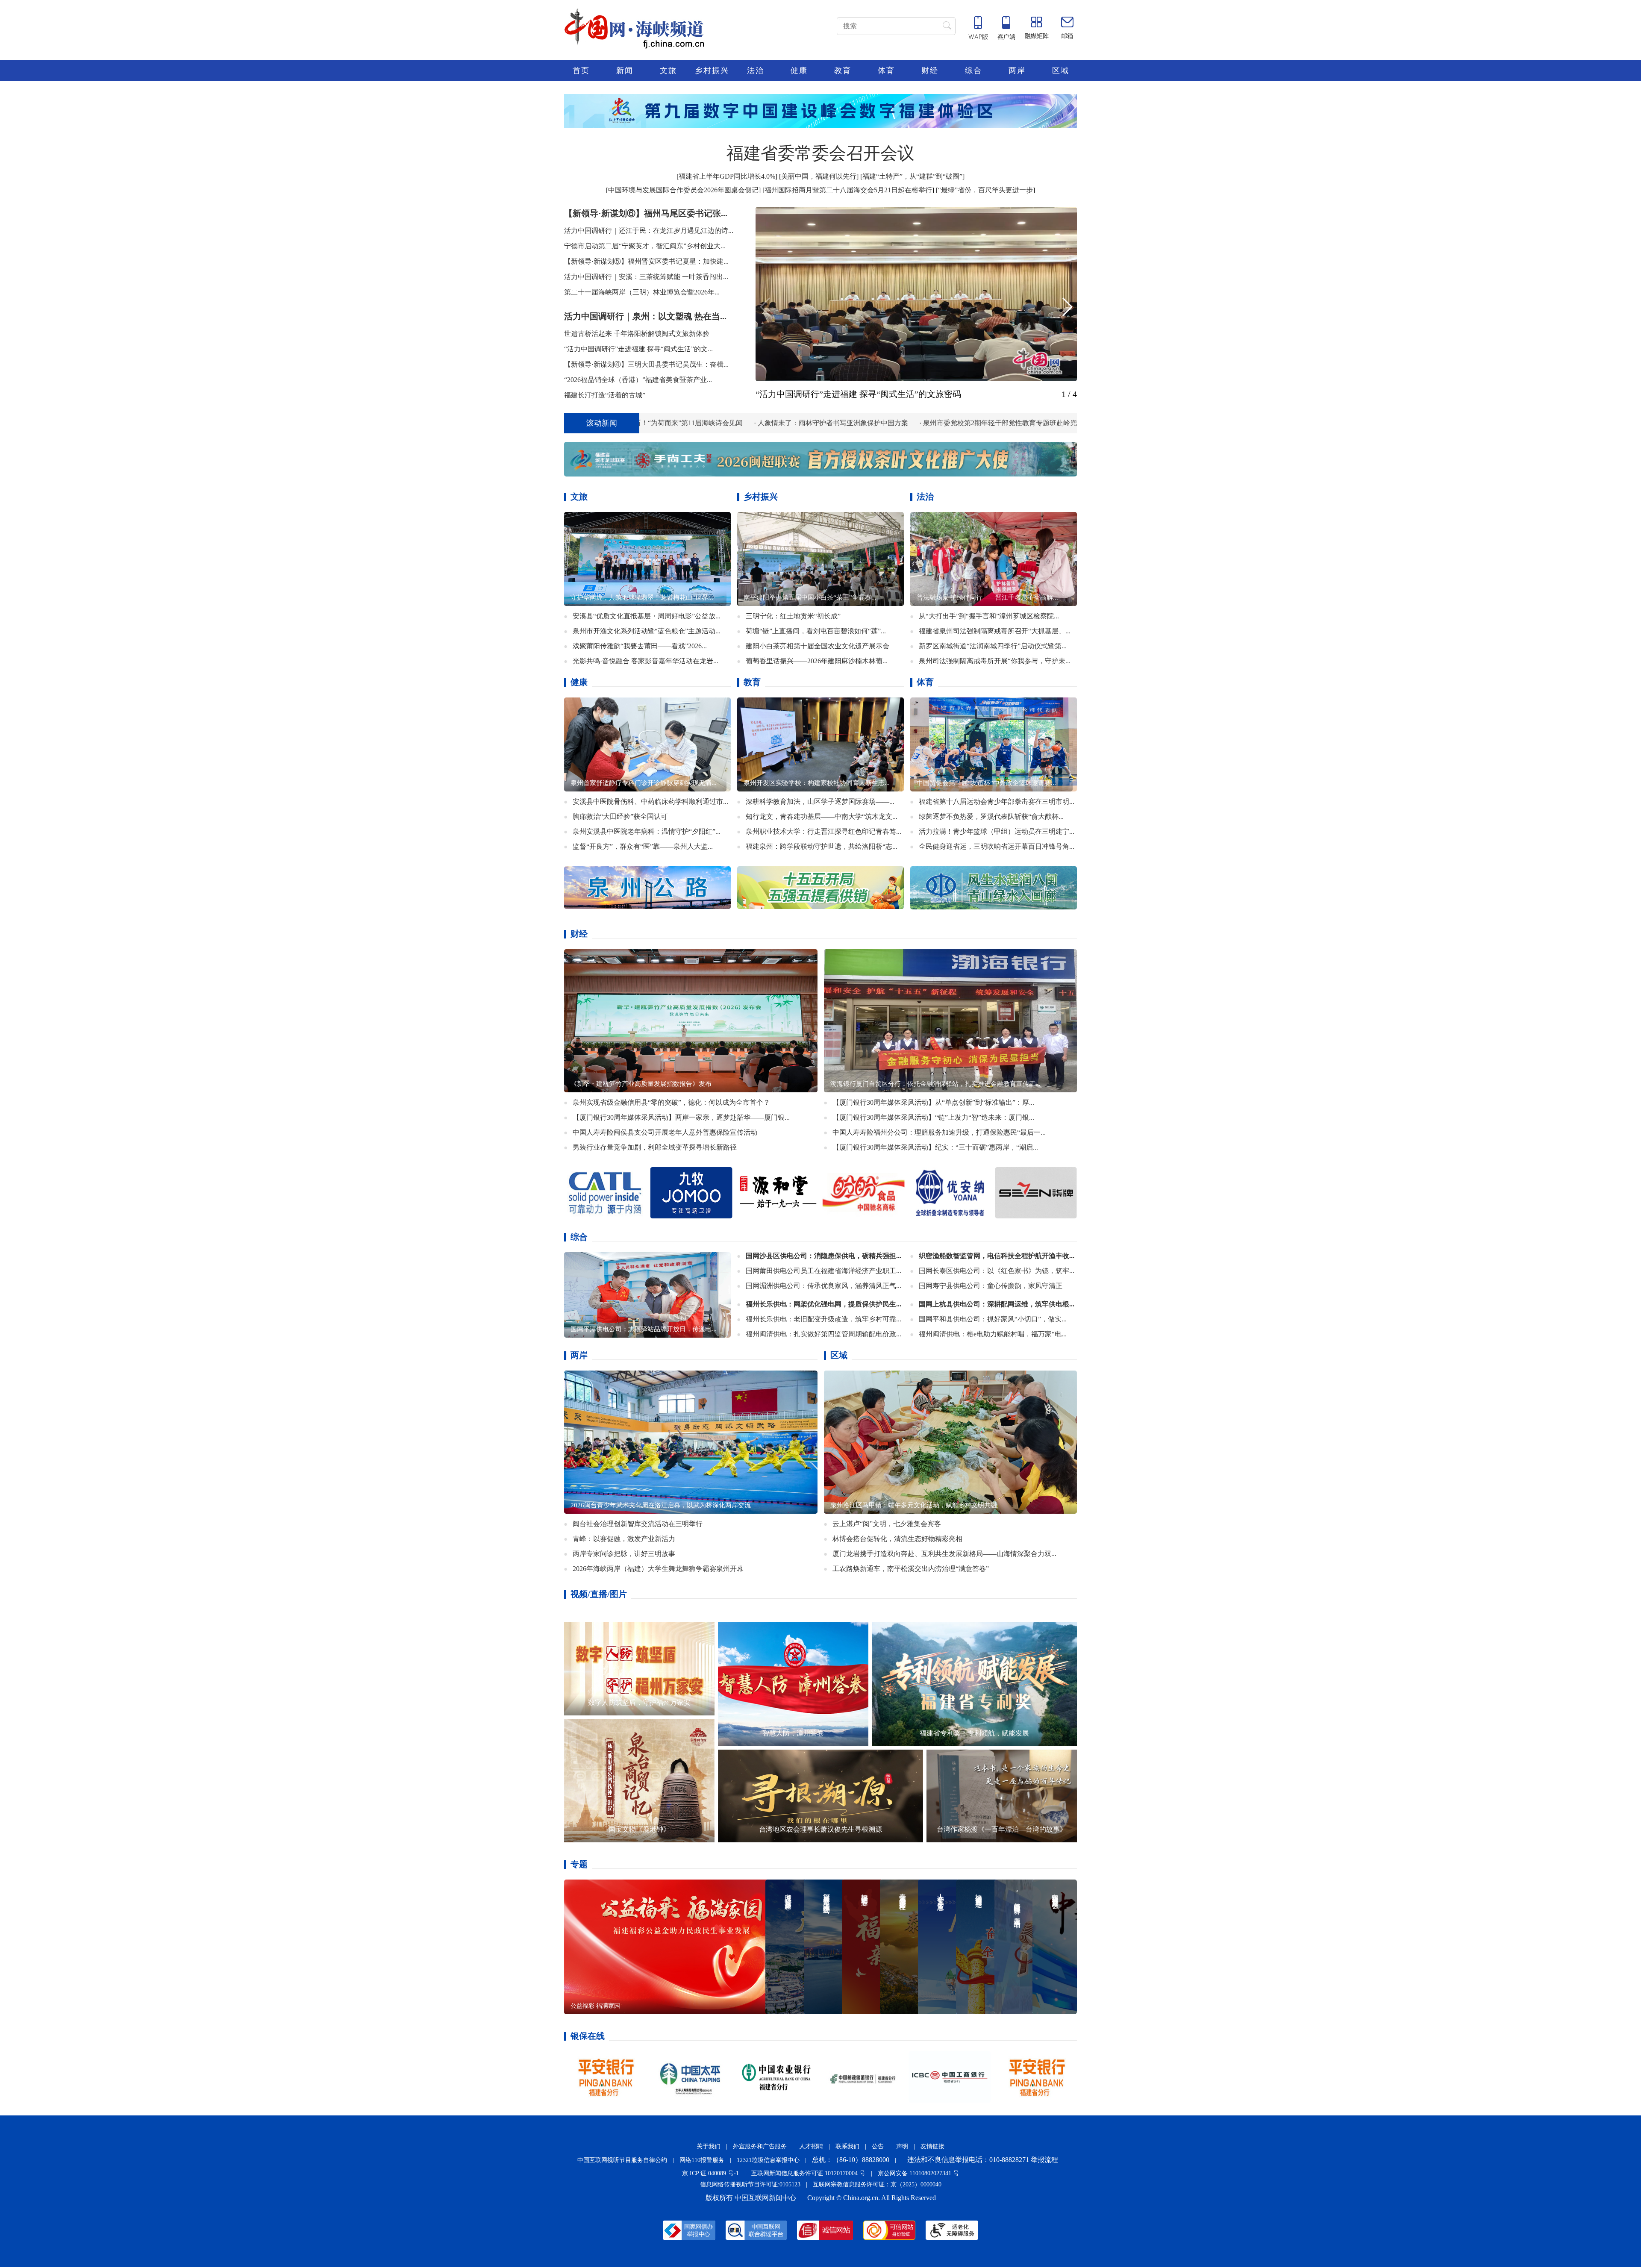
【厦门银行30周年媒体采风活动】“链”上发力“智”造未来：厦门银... (933, 1117)
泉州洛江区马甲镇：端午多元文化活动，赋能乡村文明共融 (914, 1505)
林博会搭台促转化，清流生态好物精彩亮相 (897, 1538)
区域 (1061, 71)
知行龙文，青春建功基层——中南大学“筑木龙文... (822, 816)
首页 (581, 71)
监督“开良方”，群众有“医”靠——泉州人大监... (643, 846)
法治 (756, 71)
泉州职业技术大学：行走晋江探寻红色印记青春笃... (823, 831)
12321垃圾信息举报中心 (768, 2160)
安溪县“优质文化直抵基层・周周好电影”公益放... (647, 616)
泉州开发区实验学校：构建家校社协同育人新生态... (817, 782)
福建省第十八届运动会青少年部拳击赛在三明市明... (997, 801)
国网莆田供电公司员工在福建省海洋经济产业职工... (823, 1270)
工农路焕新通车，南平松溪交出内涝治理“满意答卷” (911, 1568)
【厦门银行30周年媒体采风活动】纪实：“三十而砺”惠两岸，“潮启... (935, 1147)
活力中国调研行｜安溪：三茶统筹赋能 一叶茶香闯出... (646, 277)
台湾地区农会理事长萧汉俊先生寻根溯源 (820, 1829)
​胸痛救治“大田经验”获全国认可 (620, 816)
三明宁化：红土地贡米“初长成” (793, 616)
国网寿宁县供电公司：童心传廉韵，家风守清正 (991, 1285)
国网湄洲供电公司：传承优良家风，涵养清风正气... (823, 1285)
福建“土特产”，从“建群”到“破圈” (912, 176)
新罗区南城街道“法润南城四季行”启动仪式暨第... (993, 646)
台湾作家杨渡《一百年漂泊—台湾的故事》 (1002, 1829)
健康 (799, 71)
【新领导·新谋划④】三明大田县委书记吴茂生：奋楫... (646, 364)
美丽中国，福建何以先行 (819, 176)
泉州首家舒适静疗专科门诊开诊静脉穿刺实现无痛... (644, 782)
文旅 (668, 71)
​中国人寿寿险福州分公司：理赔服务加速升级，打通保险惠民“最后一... (939, 1132)
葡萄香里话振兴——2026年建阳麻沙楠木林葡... (817, 660)
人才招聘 (811, 2146)
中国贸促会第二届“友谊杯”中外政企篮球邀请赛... (986, 782)
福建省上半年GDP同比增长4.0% (727, 176)
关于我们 (709, 2146)
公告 (878, 2146)
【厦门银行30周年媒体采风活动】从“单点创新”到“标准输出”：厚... (933, 1102)
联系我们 (847, 2146)
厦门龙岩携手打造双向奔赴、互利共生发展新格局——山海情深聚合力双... (944, 1553)
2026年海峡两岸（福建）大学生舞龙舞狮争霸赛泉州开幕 (658, 1568)
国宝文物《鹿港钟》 (639, 1829)
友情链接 (932, 2146)
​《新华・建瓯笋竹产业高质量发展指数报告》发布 (641, 1083)
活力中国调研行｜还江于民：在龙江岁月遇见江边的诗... (649, 231)
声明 (902, 2146)
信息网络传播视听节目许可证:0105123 (750, 2184)
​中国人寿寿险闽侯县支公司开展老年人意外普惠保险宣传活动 (665, 1132)
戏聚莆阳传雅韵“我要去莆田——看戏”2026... (640, 646)
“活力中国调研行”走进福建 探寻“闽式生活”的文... (638, 349)
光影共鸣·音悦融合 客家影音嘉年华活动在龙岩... (646, 660)
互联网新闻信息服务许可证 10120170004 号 (808, 2173)
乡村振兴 (712, 71)
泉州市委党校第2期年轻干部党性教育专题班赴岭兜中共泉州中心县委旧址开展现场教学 (861, 423)
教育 (843, 71)
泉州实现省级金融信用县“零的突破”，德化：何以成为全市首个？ (671, 1102)
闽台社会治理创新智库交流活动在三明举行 (638, 1523)
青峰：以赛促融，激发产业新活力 (624, 1538)
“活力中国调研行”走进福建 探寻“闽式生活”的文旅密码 (858, 394)
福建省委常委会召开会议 (820, 153)
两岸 (1017, 71)
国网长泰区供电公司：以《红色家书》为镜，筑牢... (997, 1270)
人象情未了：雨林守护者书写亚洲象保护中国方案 (639, 423)
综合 (973, 71)
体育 (886, 71)
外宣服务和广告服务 (760, 2146)
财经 (930, 71)
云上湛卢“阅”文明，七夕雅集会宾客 (887, 1523)
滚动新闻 (602, 423)
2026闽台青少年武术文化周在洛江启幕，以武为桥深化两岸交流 (661, 1505)
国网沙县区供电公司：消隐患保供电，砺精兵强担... (823, 1255)
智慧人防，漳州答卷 (793, 1733)
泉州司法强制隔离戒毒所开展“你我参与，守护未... (995, 660)
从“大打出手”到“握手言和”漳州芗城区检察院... (989, 616)
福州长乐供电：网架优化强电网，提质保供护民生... (823, 1304)
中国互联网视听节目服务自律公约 (622, 2160)
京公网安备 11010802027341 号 (918, 2173)
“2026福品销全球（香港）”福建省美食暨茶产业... (638, 380)
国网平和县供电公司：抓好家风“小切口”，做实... (993, 1319)
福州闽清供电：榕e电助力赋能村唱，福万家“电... (993, 1334)
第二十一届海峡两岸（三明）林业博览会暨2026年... (642, 292)
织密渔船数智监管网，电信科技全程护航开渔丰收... (997, 1255)
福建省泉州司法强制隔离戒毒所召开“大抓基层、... (995, 631)
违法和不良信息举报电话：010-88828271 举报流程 (983, 2159)
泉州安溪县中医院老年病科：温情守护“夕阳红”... (647, 831)
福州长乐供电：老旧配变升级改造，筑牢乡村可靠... (823, 1319)
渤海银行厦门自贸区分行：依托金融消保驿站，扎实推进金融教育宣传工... (935, 1083)
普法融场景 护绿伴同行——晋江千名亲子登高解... (987, 597)
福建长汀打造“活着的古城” (605, 395)
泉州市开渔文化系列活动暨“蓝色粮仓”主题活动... (647, 631)
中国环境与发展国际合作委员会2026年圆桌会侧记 (683, 190)
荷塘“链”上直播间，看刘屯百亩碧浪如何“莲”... (816, 631)
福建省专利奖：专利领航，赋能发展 (974, 1733)
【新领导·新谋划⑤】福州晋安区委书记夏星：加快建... (646, 261)
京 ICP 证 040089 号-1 (710, 2173)
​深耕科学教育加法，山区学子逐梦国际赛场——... (820, 801)
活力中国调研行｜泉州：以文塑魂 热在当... (645, 316)
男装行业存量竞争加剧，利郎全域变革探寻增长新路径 (655, 1147)
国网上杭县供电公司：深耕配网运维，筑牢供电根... (997, 1304)
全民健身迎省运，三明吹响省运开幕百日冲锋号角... (997, 846)
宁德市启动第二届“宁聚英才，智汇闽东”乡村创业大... (645, 246)
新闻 (625, 71)
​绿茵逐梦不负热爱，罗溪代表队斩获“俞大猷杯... (991, 816)
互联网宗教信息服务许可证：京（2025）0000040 (877, 2184)
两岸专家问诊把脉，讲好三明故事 (624, 1553)
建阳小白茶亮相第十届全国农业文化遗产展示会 (818, 646)
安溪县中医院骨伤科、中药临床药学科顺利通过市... (650, 801)
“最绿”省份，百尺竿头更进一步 (985, 190)
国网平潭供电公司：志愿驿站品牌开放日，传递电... (644, 1329)
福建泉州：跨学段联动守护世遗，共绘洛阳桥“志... (822, 846)
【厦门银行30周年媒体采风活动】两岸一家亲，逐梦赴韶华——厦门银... (681, 1117)
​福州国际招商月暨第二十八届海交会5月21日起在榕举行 (848, 190)
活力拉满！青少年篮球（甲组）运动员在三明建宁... (997, 831)
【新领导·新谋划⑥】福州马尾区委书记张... (646, 213)
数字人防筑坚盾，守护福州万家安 (639, 1702)
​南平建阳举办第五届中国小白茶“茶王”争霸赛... (810, 597)
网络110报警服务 (702, 2160)
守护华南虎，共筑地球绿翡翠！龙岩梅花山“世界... (642, 597)
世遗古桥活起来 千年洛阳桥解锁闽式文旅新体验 (637, 334)
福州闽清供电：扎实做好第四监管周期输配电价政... (823, 1334)
